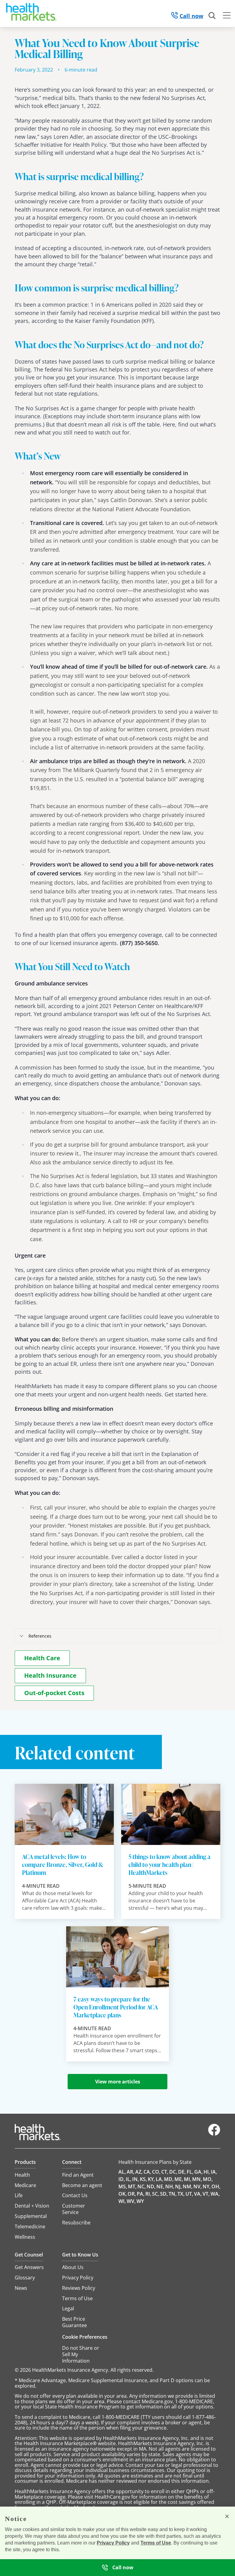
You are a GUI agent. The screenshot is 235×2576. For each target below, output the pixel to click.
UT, (189, 2194)
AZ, (139, 2172)
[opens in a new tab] (214, 2134)
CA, (147, 2172)
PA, (141, 2194)
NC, (142, 2186)
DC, (173, 2172)
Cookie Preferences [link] (85, 2337)
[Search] (212, 16)
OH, (216, 2186)
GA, (198, 2172)
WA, (215, 2194)
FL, (190, 2172)
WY (140, 2201)
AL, (122, 2172)
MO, (208, 2179)
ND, (151, 2186)
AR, (131, 2172)
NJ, (178, 2186)
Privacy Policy (113, 2543)
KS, (143, 2179)
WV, (131, 2201)
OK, (123, 2194)
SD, (164, 2194)
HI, (207, 2172)
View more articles (118, 2082)
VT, (206, 2194)
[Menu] (227, 16)
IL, (129, 2179)
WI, (122, 2201)
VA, (198, 2194)
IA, (214, 2172)
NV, (198, 2186)
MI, (188, 2179)
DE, (182, 2172)
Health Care (42, 1658)
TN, (173, 2194)
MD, (169, 2179)
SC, (156, 2194)
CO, (156, 2172)
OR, (132, 2194)
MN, (197, 2179)
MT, (132, 2186)
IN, (136, 2179)
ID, (122, 2179)
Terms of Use (156, 2543)
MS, (123, 2186)
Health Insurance (50, 1675)
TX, (181, 2194)
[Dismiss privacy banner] (227, 2516)
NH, (170, 2186)
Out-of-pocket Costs (54, 1693)
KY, (151, 2179)
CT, (165, 2172)
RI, (148, 2194)
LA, (159, 2179)
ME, (179, 2179)
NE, (160, 2186)
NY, (207, 2186)
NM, (188, 2186)
